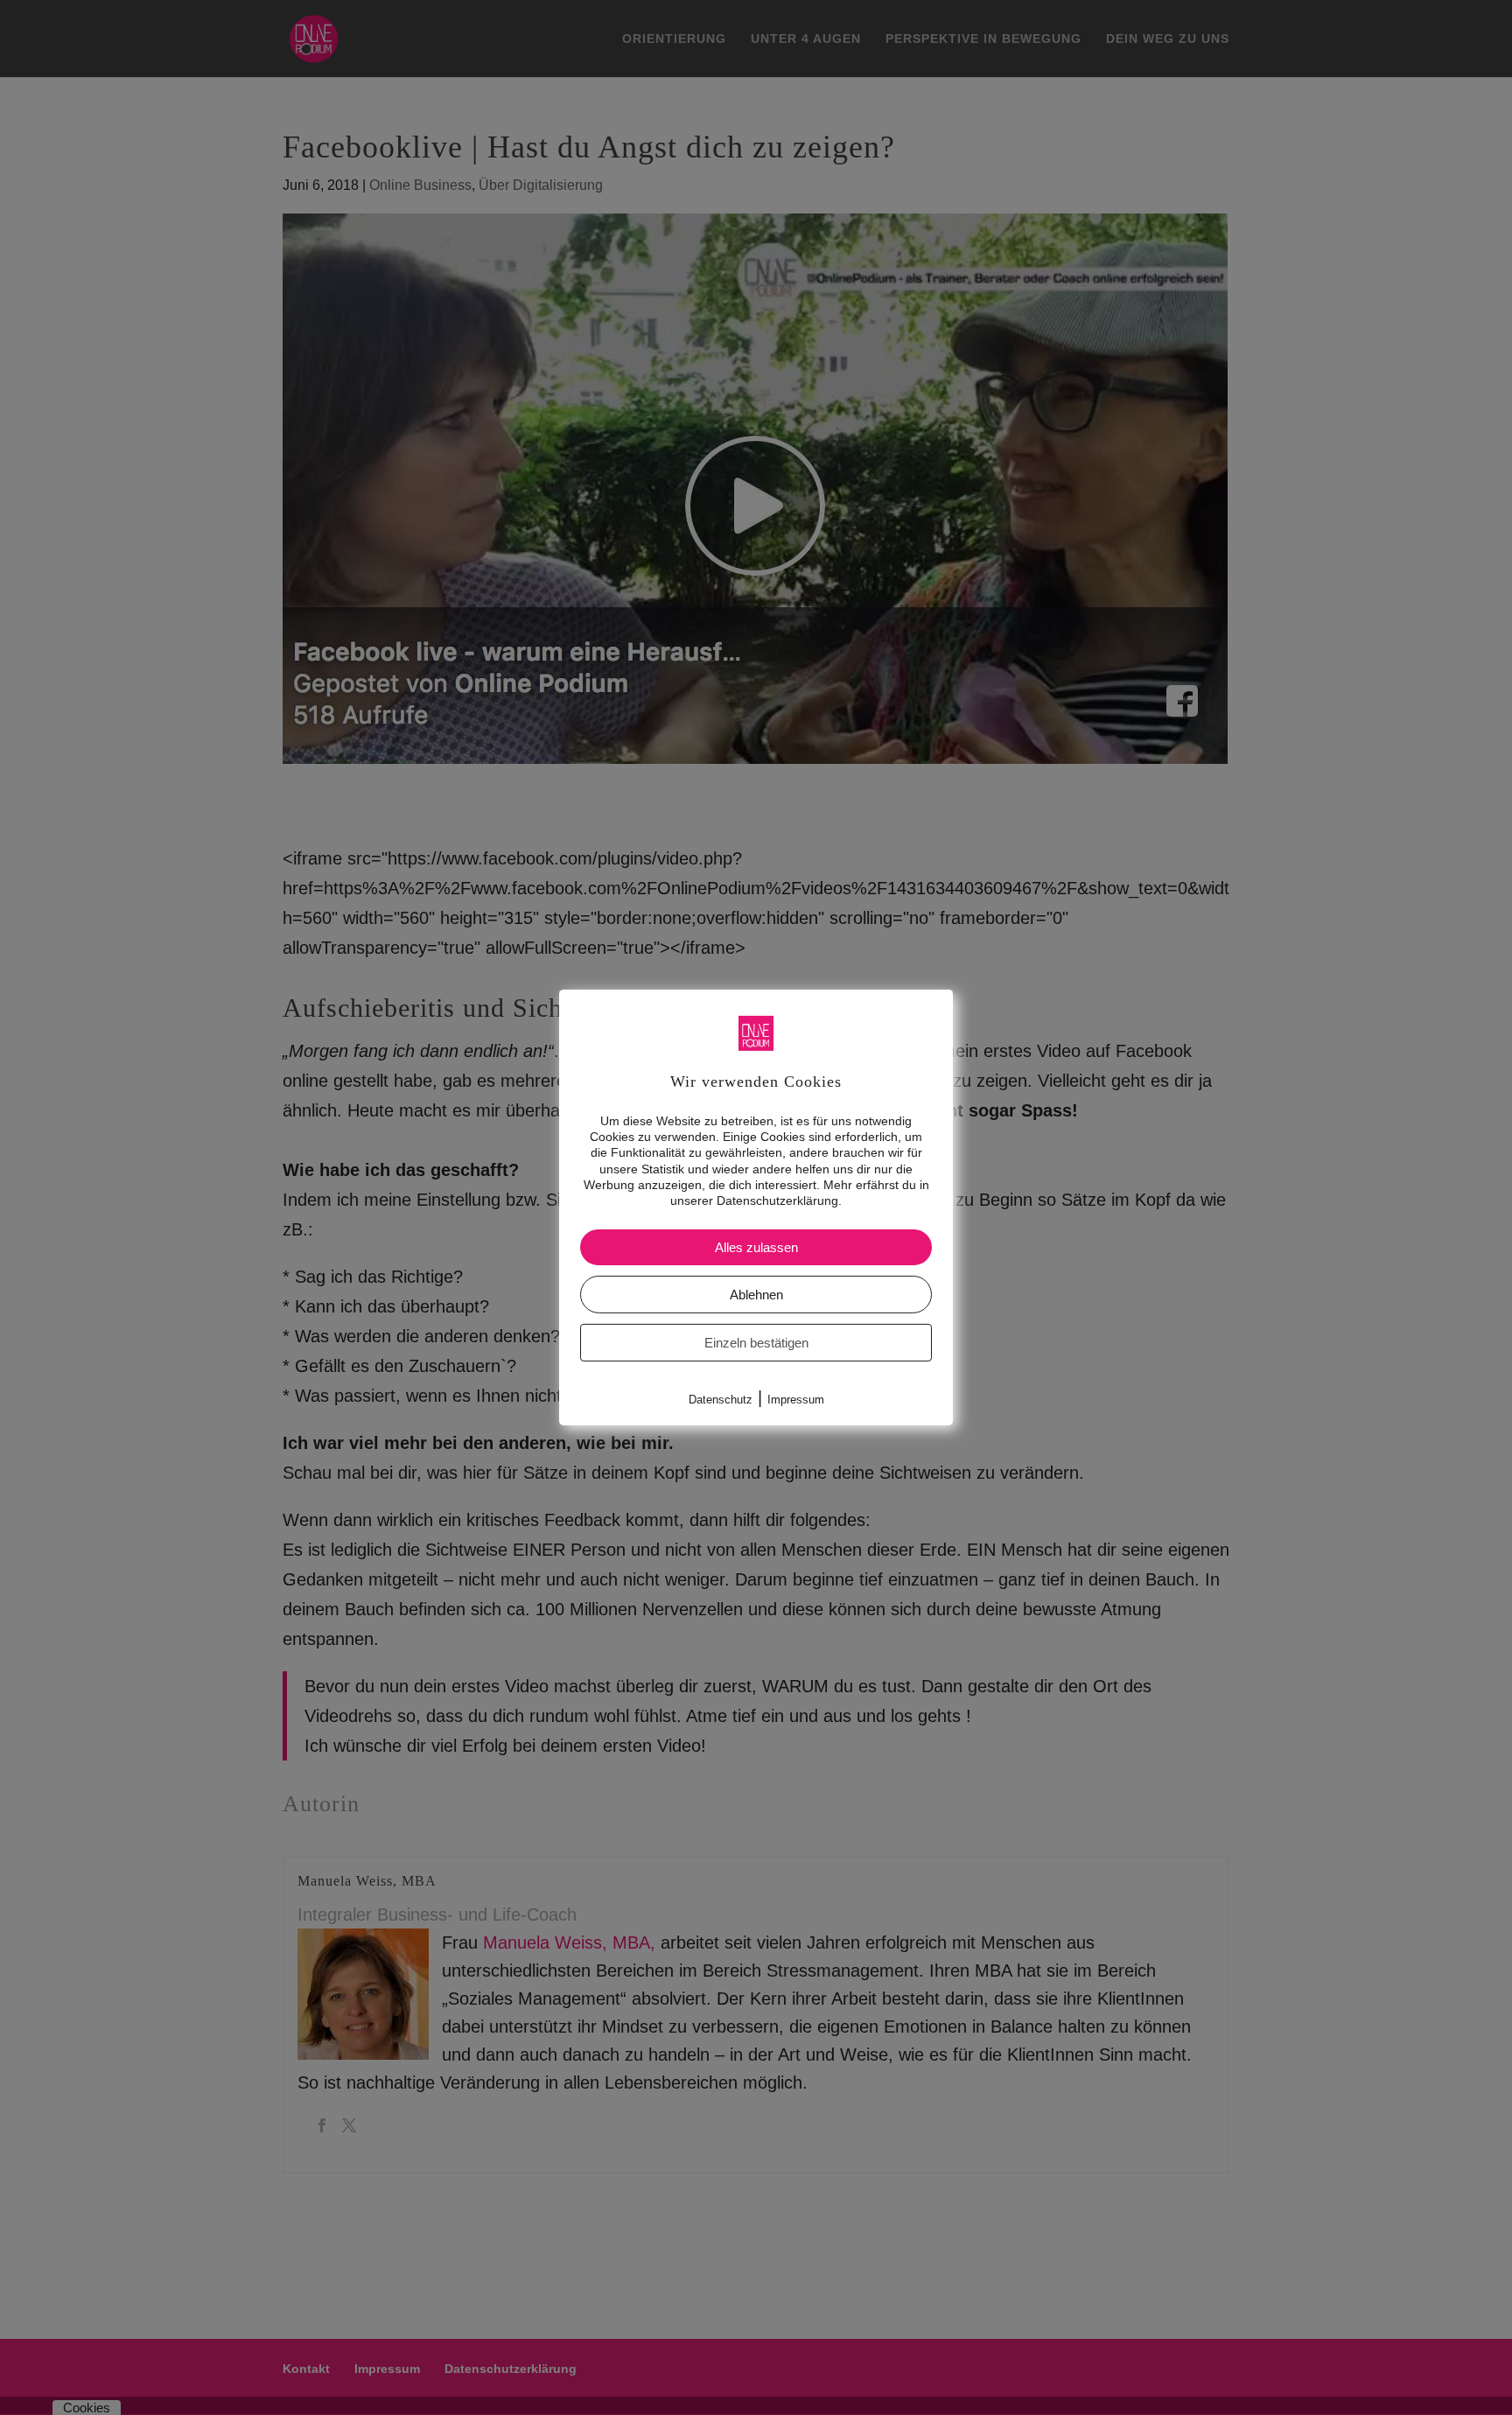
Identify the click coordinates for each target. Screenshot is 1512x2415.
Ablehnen (756, 1295)
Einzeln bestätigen (756, 1343)
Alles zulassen (756, 1247)
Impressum (796, 1400)
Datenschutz (721, 1400)
